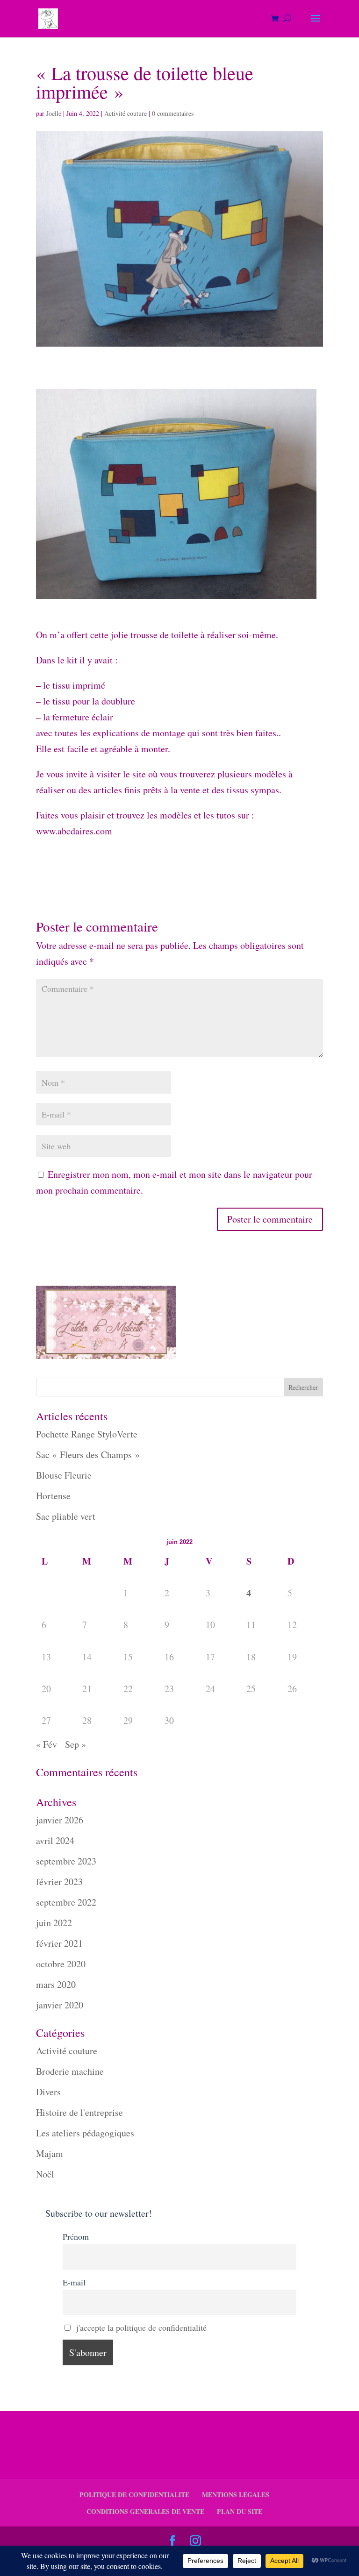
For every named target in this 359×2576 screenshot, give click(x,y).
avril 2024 (55, 1840)
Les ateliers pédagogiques (85, 2133)
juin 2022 (54, 1923)
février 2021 (59, 1943)
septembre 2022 (66, 1902)
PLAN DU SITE (240, 2511)
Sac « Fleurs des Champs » (88, 1455)
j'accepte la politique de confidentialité (141, 2327)
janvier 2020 (60, 2005)
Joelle (54, 113)
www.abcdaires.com (74, 831)
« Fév (47, 1744)
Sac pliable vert (66, 1516)
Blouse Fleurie (64, 1475)
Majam (50, 2153)
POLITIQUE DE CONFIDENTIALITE (134, 2494)
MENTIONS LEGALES (236, 2494)
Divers (48, 2092)
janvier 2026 (60, 1820)
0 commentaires (173, 113)
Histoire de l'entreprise (79, 2112)
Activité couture (126, 113)
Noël (45, 2174)
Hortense (53, 1496)
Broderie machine (70, 2071)
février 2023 (59, 1882)
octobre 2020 (61, 1964)
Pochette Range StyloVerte (87, 1434)
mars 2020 (56, 1984)
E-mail (74, 2282)
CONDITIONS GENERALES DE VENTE (145, 2511)
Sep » (75, 1744)
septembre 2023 (66, 1861)
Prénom (76, 2236)
